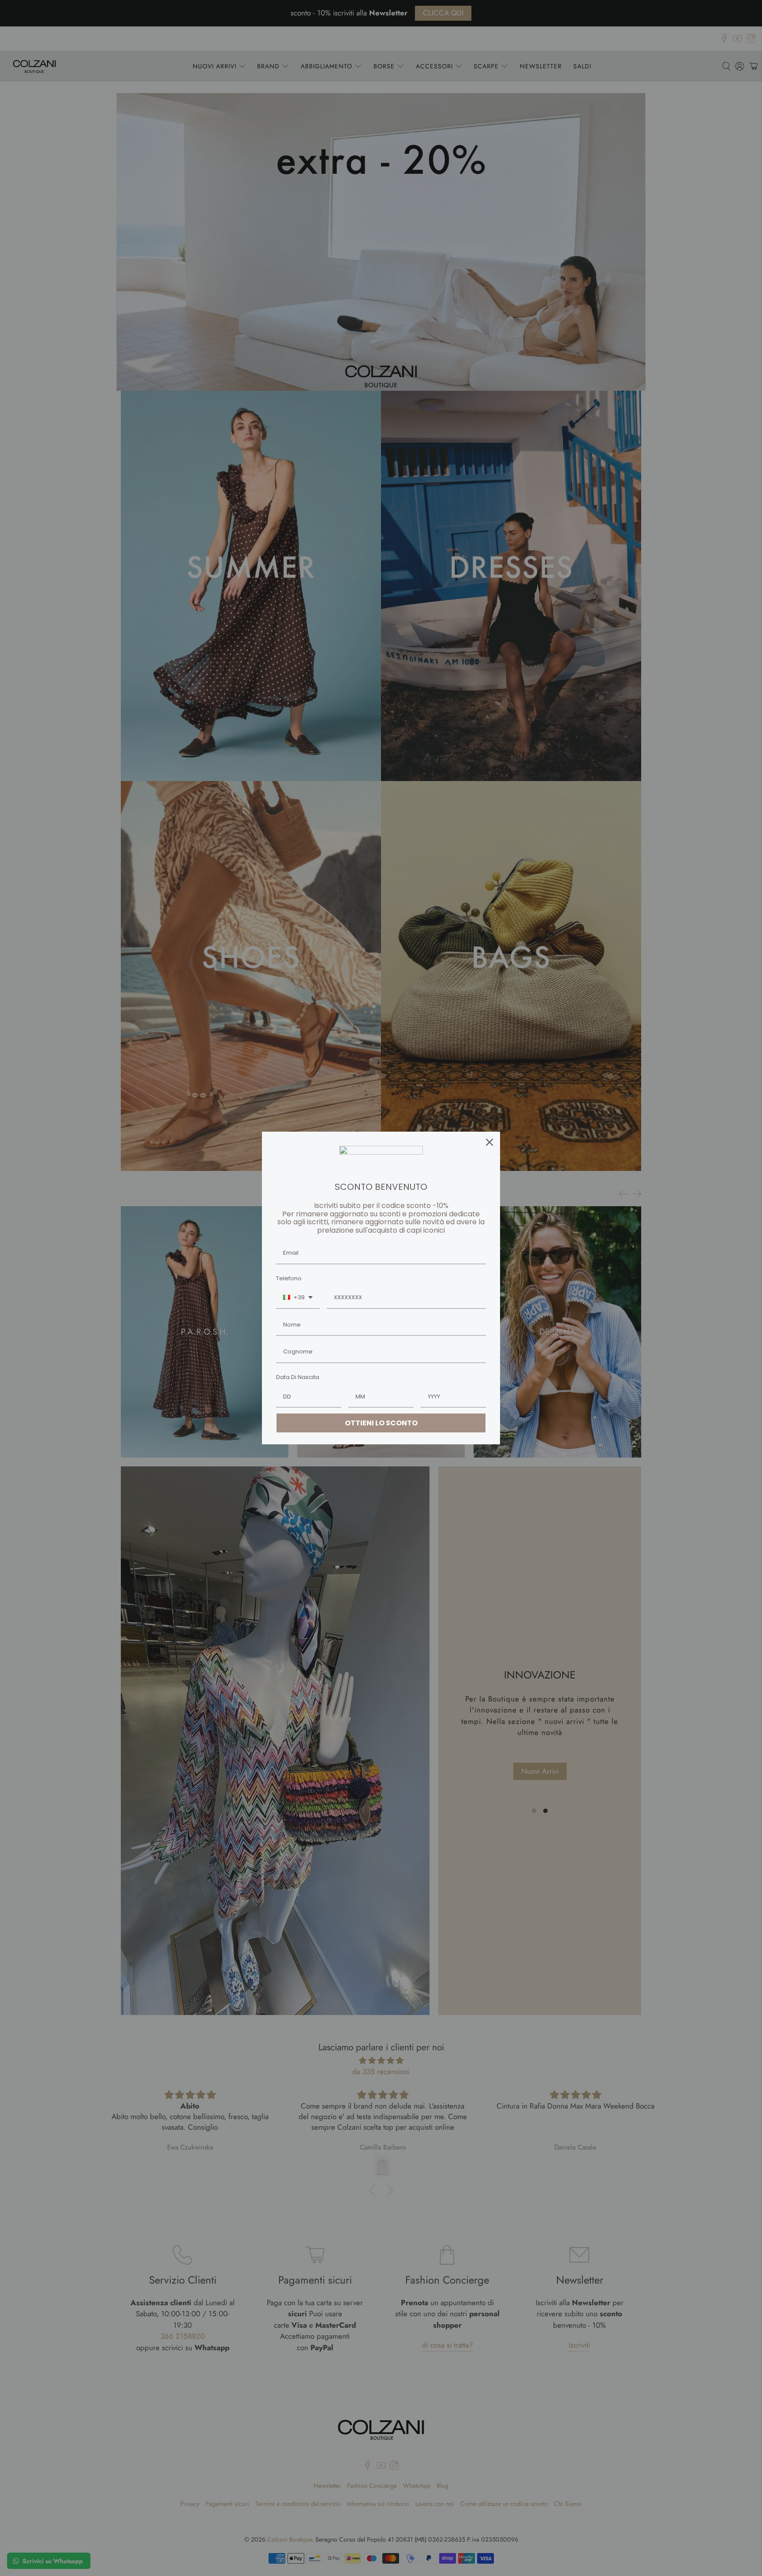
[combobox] (298, 1298)
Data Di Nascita (298, 1377)
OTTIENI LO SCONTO (381, 1423)
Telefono (289, 1278)
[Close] (489, 1142)
